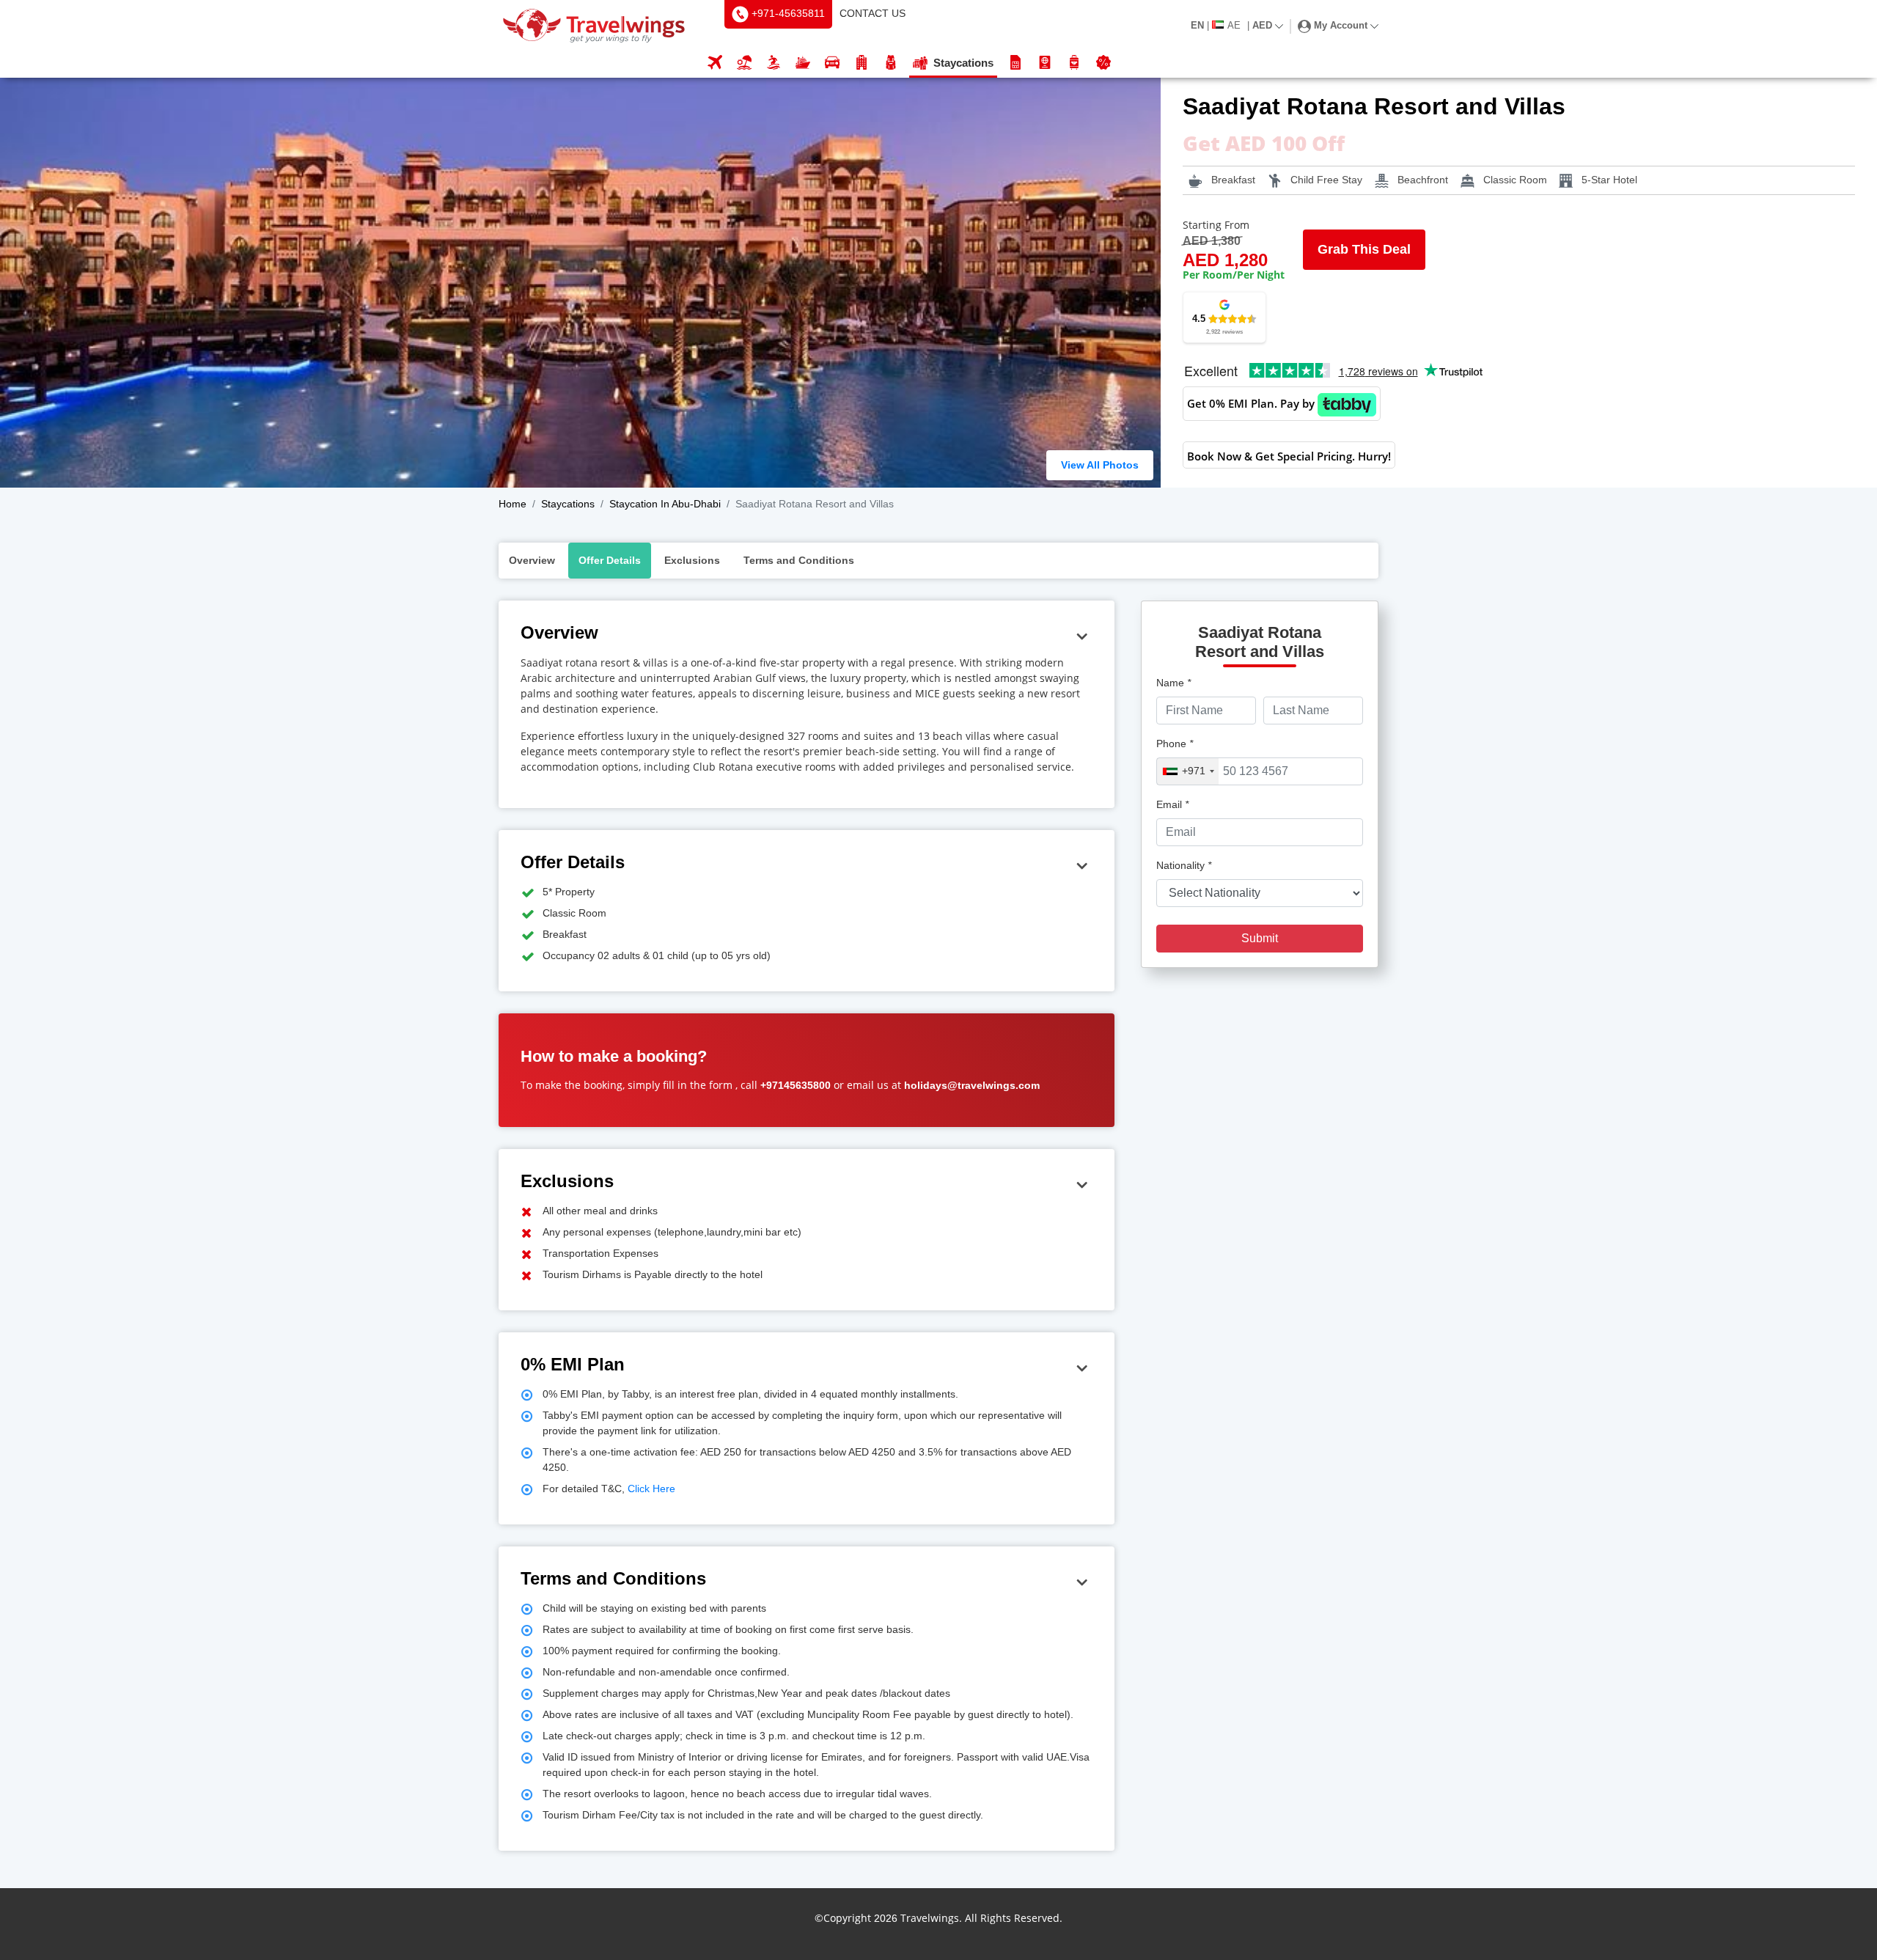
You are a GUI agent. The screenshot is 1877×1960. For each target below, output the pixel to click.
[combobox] (1188, 771)
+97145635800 (796, 1085)
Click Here (650, 1489)
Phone (1175, 744)
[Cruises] (803, 63)
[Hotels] (862, 63)
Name (1173, 683)
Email (1172, 804)
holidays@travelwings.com (972, 1085)
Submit (1260, 938)
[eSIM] (1015, 63)
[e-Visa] (1045, 63)
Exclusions (692, 560)
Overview (532, 560)
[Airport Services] (1074, 63)
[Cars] (832, 63)
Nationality (1184, 865)
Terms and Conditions (799, 560)
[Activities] (891, 63)
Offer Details (610, 560)
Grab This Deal (1364, 249)
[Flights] (715, 63)
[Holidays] (744, 63)
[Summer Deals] (774, 63)
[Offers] (1103, 63)
